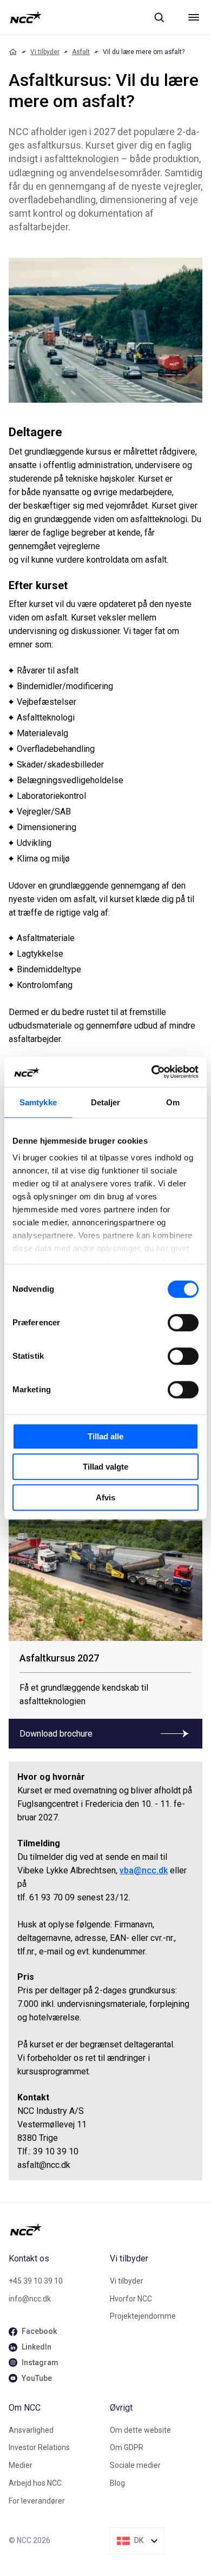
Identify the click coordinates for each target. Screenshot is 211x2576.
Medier (21, 2465)
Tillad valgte (105, 1467)
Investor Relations (39, 2447)
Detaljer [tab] (106, 1102)
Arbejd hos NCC (35, 2483)
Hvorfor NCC (131, 2299)
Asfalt (81, 52)
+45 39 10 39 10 (36, 2281)
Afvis (105, 1497)
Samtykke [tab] (38, 1102)
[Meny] (194, 17)
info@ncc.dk (30, 2299)
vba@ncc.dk (144, 1870)
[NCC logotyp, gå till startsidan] (26, 17)
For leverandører (37, 2501)
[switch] (183, 1323)
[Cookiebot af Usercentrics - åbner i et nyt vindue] (152, 1072)
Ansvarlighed (31, 2430)
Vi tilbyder (45, 52)
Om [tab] (173, 1102)
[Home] (13, 52)
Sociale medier (135, 2465)
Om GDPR (127, 2447)
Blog (117, 2483)
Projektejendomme (143, 2316)
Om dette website (140, 2430)
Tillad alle (105, 1436)
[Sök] (159, 17)
